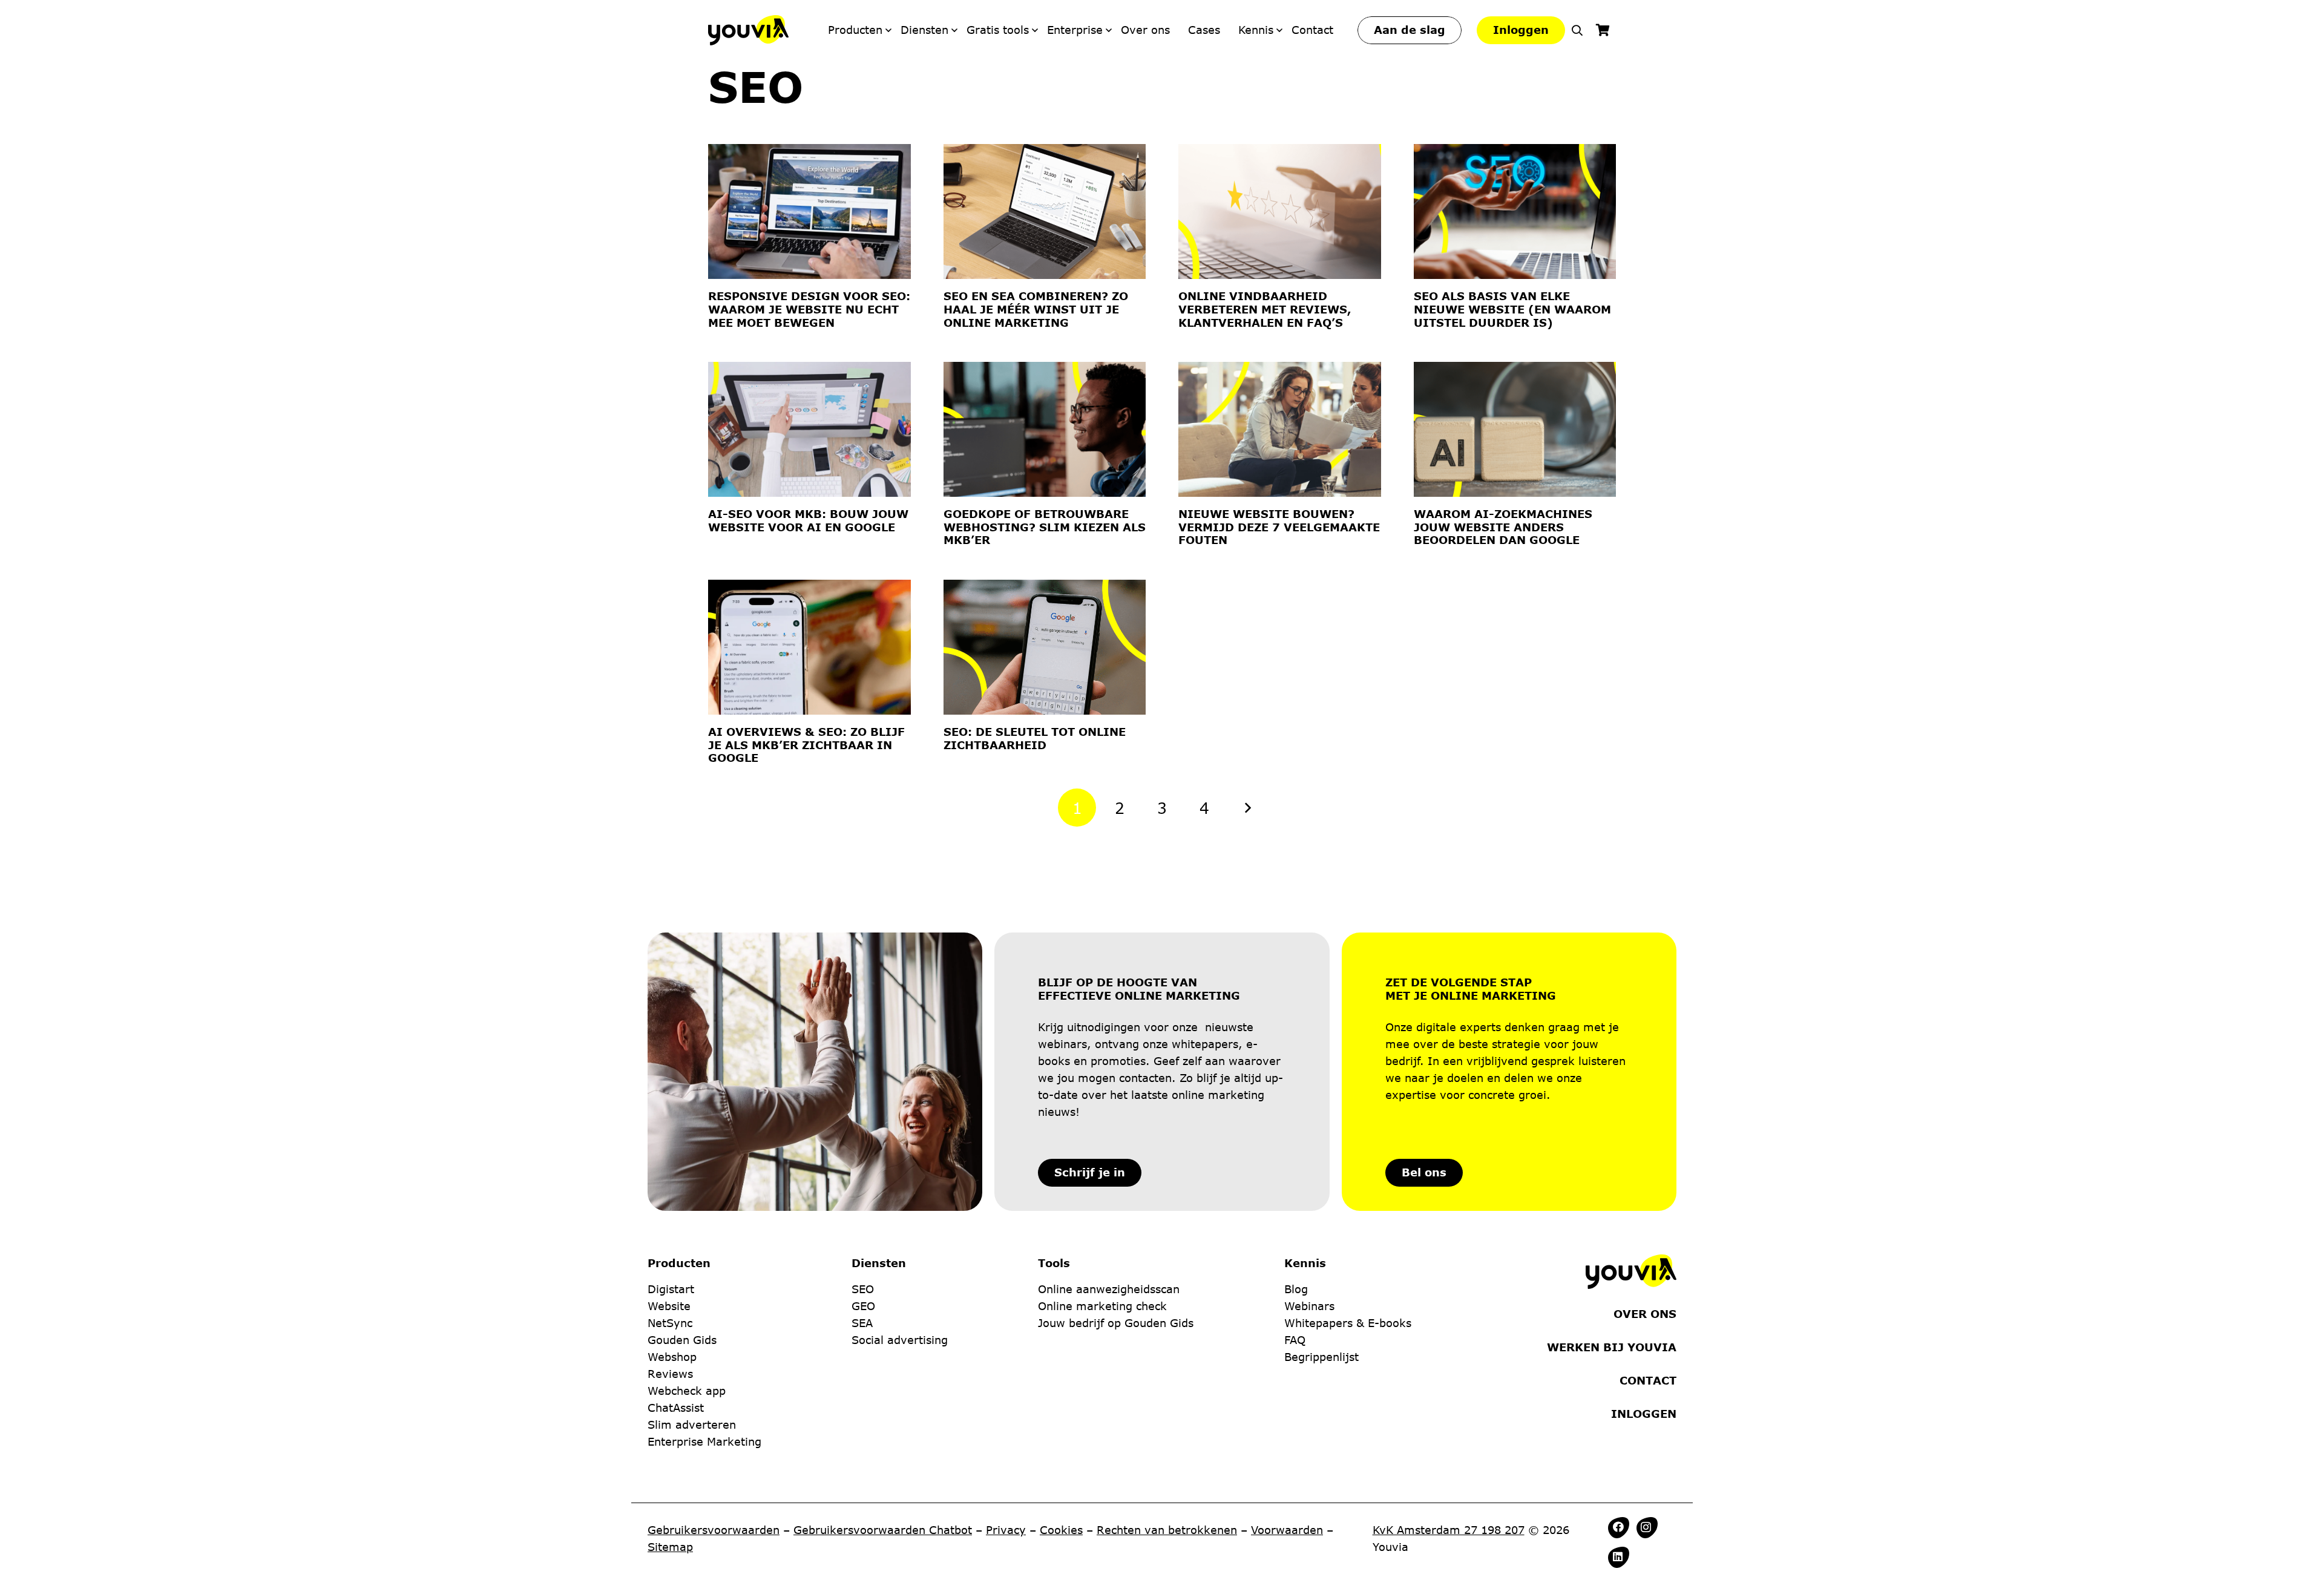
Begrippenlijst (1321, 1357)
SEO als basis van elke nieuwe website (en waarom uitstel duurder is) (1512, 309)
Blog (1296, 1289)
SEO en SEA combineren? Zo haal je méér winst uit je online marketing (1036, 309)
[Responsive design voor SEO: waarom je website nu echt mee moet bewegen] (809, 211)
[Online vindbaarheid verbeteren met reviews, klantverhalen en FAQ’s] (1280, 211)
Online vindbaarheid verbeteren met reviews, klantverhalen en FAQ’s (1265, 309)
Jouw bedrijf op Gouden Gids (1116, 1323)
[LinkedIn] (1618, 1556)
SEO (863, 1289)
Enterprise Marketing (704, 1441)
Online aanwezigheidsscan (1109, 1289)
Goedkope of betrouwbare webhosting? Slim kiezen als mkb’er (1045, 527)
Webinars (1309, 1306)
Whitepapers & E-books (1348, 1323)
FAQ (1295, 1340)
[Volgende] (1247, 808)
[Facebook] (1618, 1527)
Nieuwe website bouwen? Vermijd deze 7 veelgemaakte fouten (1279, 527)
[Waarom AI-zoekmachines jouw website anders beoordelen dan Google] (1515, 429)
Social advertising (900, 1340)
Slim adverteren (692, 1424)
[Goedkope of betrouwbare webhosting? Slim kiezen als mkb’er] (1045, 429)
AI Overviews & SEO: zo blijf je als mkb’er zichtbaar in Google (806, 745)
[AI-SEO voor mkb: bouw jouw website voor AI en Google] (809, 429)
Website (669, 1306)
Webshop (672, 1357)
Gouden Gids (682, 1340)
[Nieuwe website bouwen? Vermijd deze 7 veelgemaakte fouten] (1280, 429)
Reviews (670, 1374)
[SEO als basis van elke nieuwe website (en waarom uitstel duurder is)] (1515, 211)
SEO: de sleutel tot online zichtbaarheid (1035, 738)
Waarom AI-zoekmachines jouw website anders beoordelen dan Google (1503, 527)
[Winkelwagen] (1603, 30)
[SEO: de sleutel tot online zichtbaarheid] (1045, 647)
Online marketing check (1102, 1306)
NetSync (670, 1323)
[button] (1577, 30)
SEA (862, 1323)
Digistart (671, 1289)
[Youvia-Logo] (748, 30)
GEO (863, 1306)
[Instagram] (1646, 1527)
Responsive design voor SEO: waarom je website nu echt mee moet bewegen (809, 309)
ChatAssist (676, 1408)
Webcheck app (687, 1391)
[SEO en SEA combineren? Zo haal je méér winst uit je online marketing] (1045, 211)
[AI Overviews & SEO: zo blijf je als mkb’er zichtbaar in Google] (809, 647)
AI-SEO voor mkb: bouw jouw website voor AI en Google (808, 520)
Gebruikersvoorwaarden (714, 1530)
